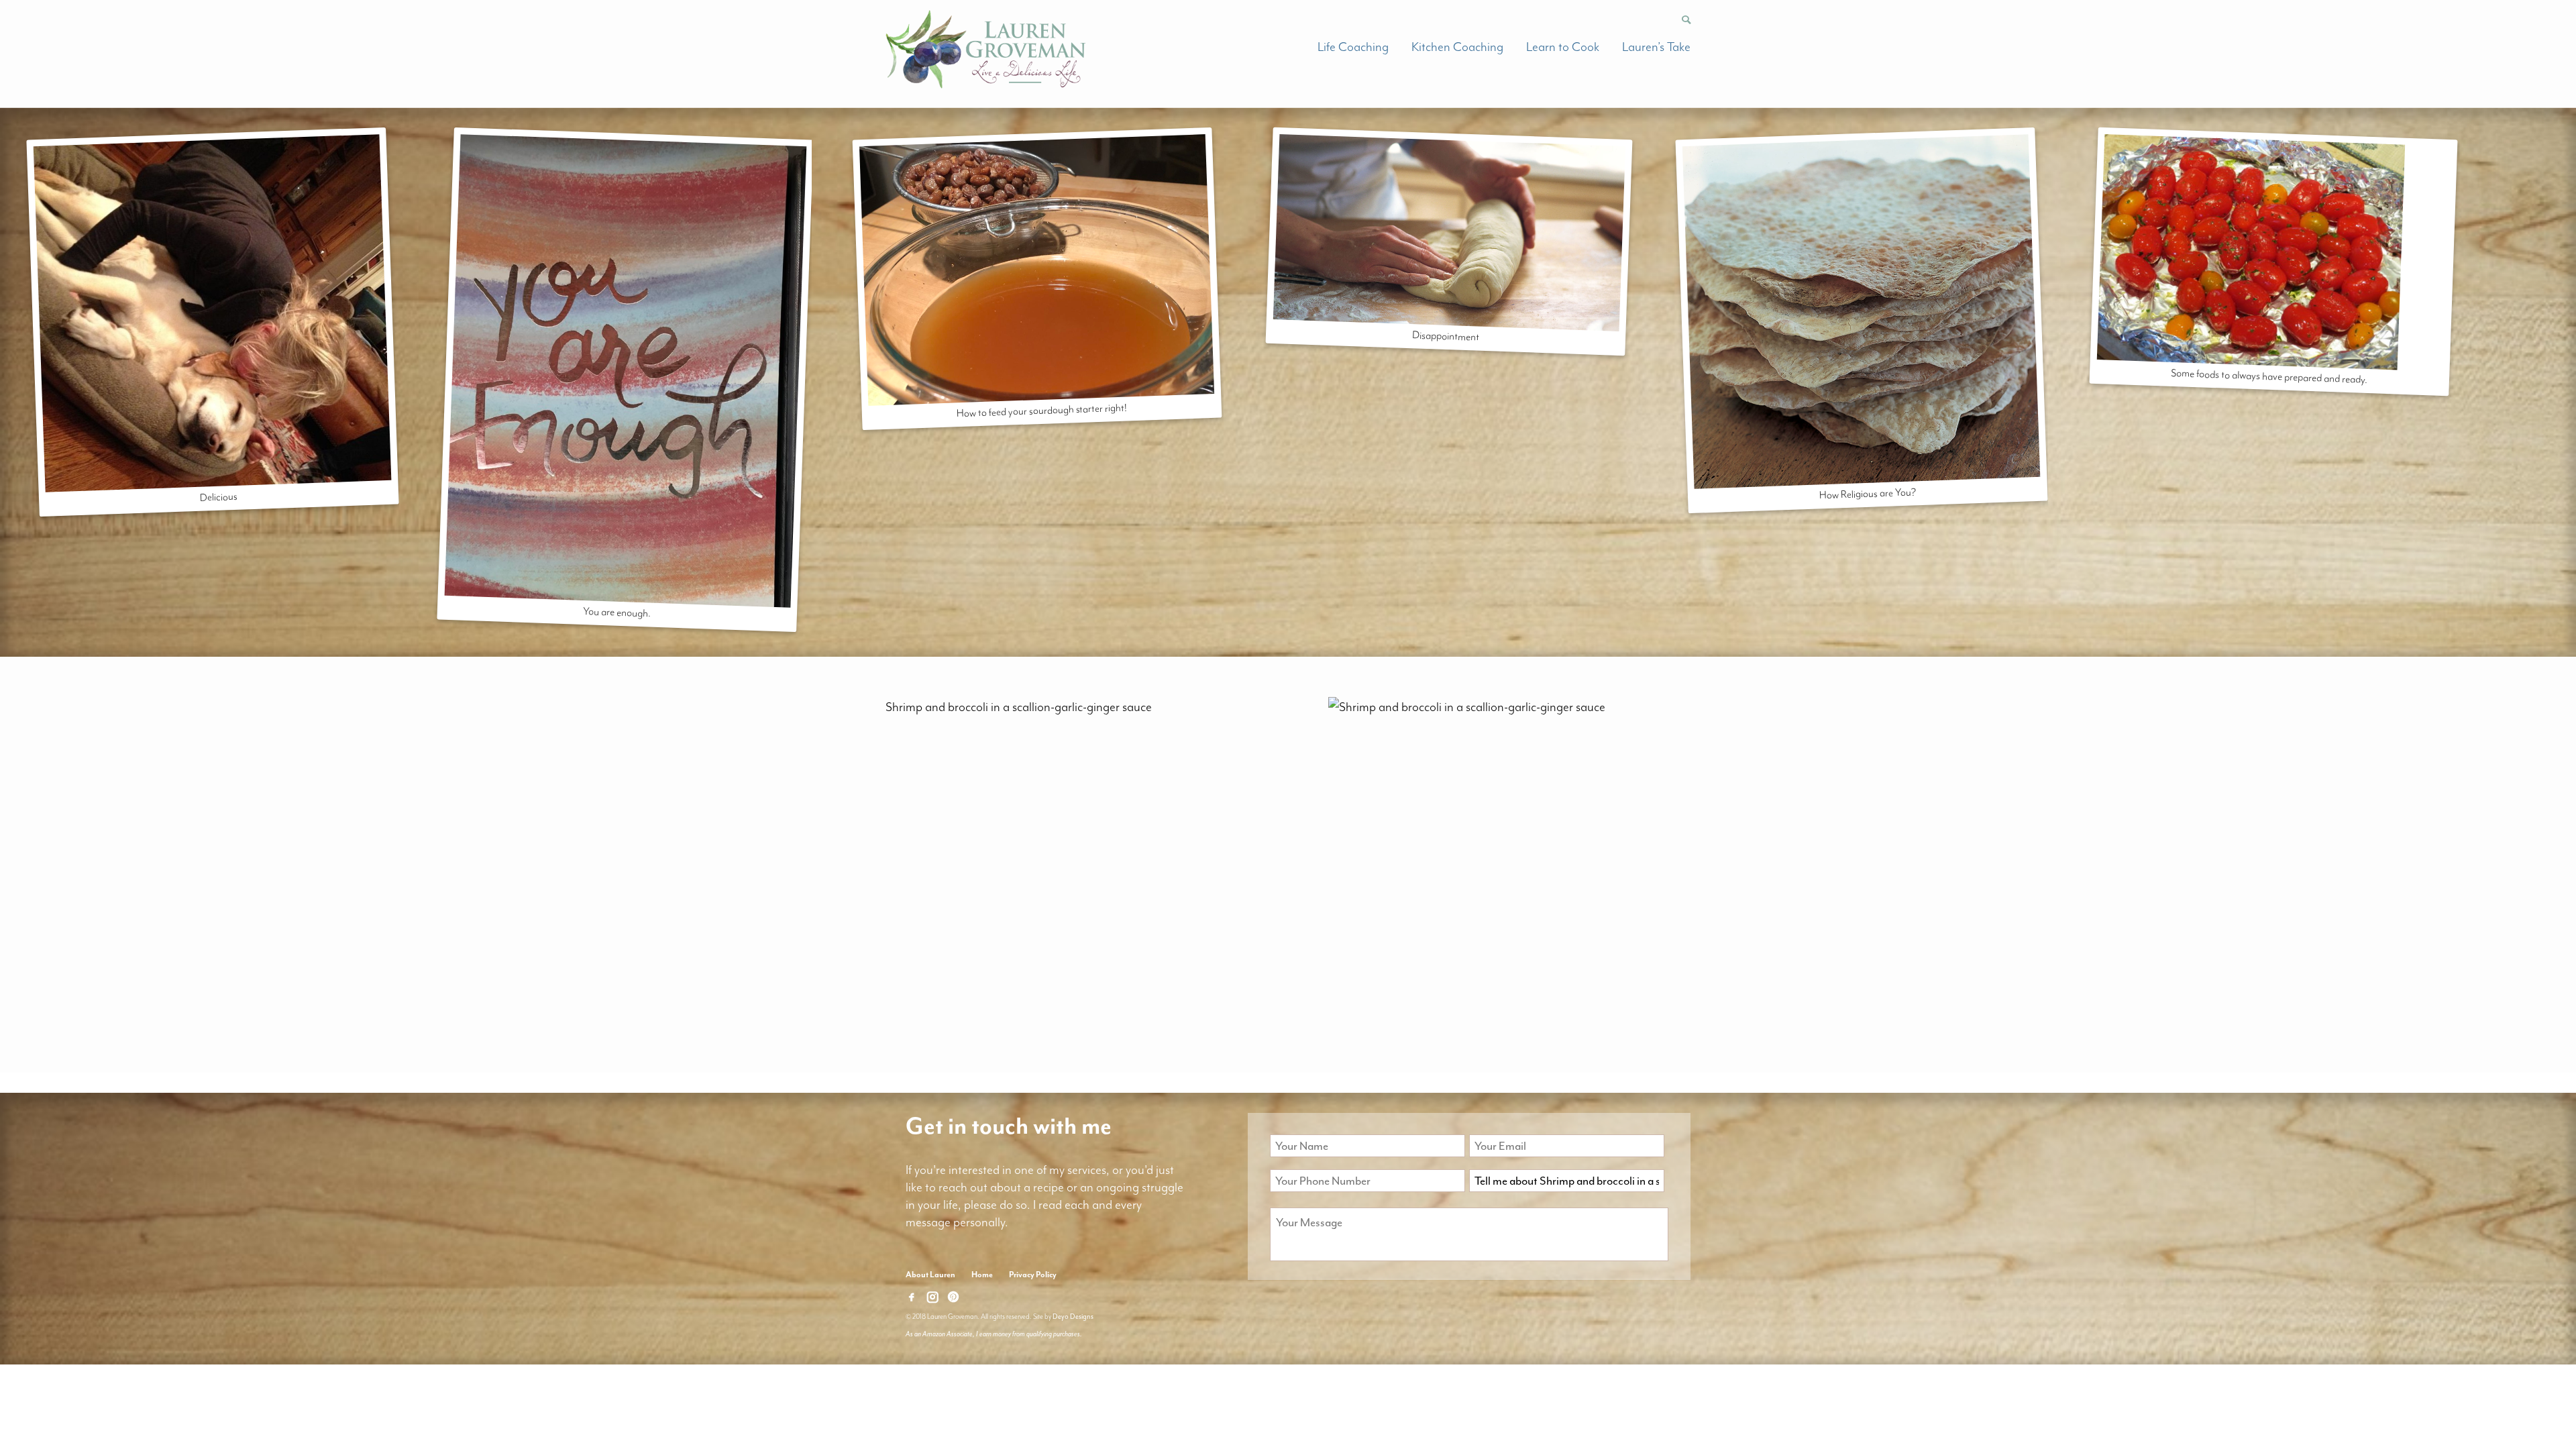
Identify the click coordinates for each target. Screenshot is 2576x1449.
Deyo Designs (1073, 1317)
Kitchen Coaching (1457, 47)
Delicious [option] (219, 497)
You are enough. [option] (617, 612)
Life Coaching (1353, 47)
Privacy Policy (1033, 1275)
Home (982, 1275)
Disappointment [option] (1446, 336)
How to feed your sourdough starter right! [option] (1042, 411)
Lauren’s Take (1656, 47)
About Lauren (930, 1275)
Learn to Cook (1563, 47)
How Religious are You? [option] (1867, 493)
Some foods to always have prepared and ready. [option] (2269, 376)
